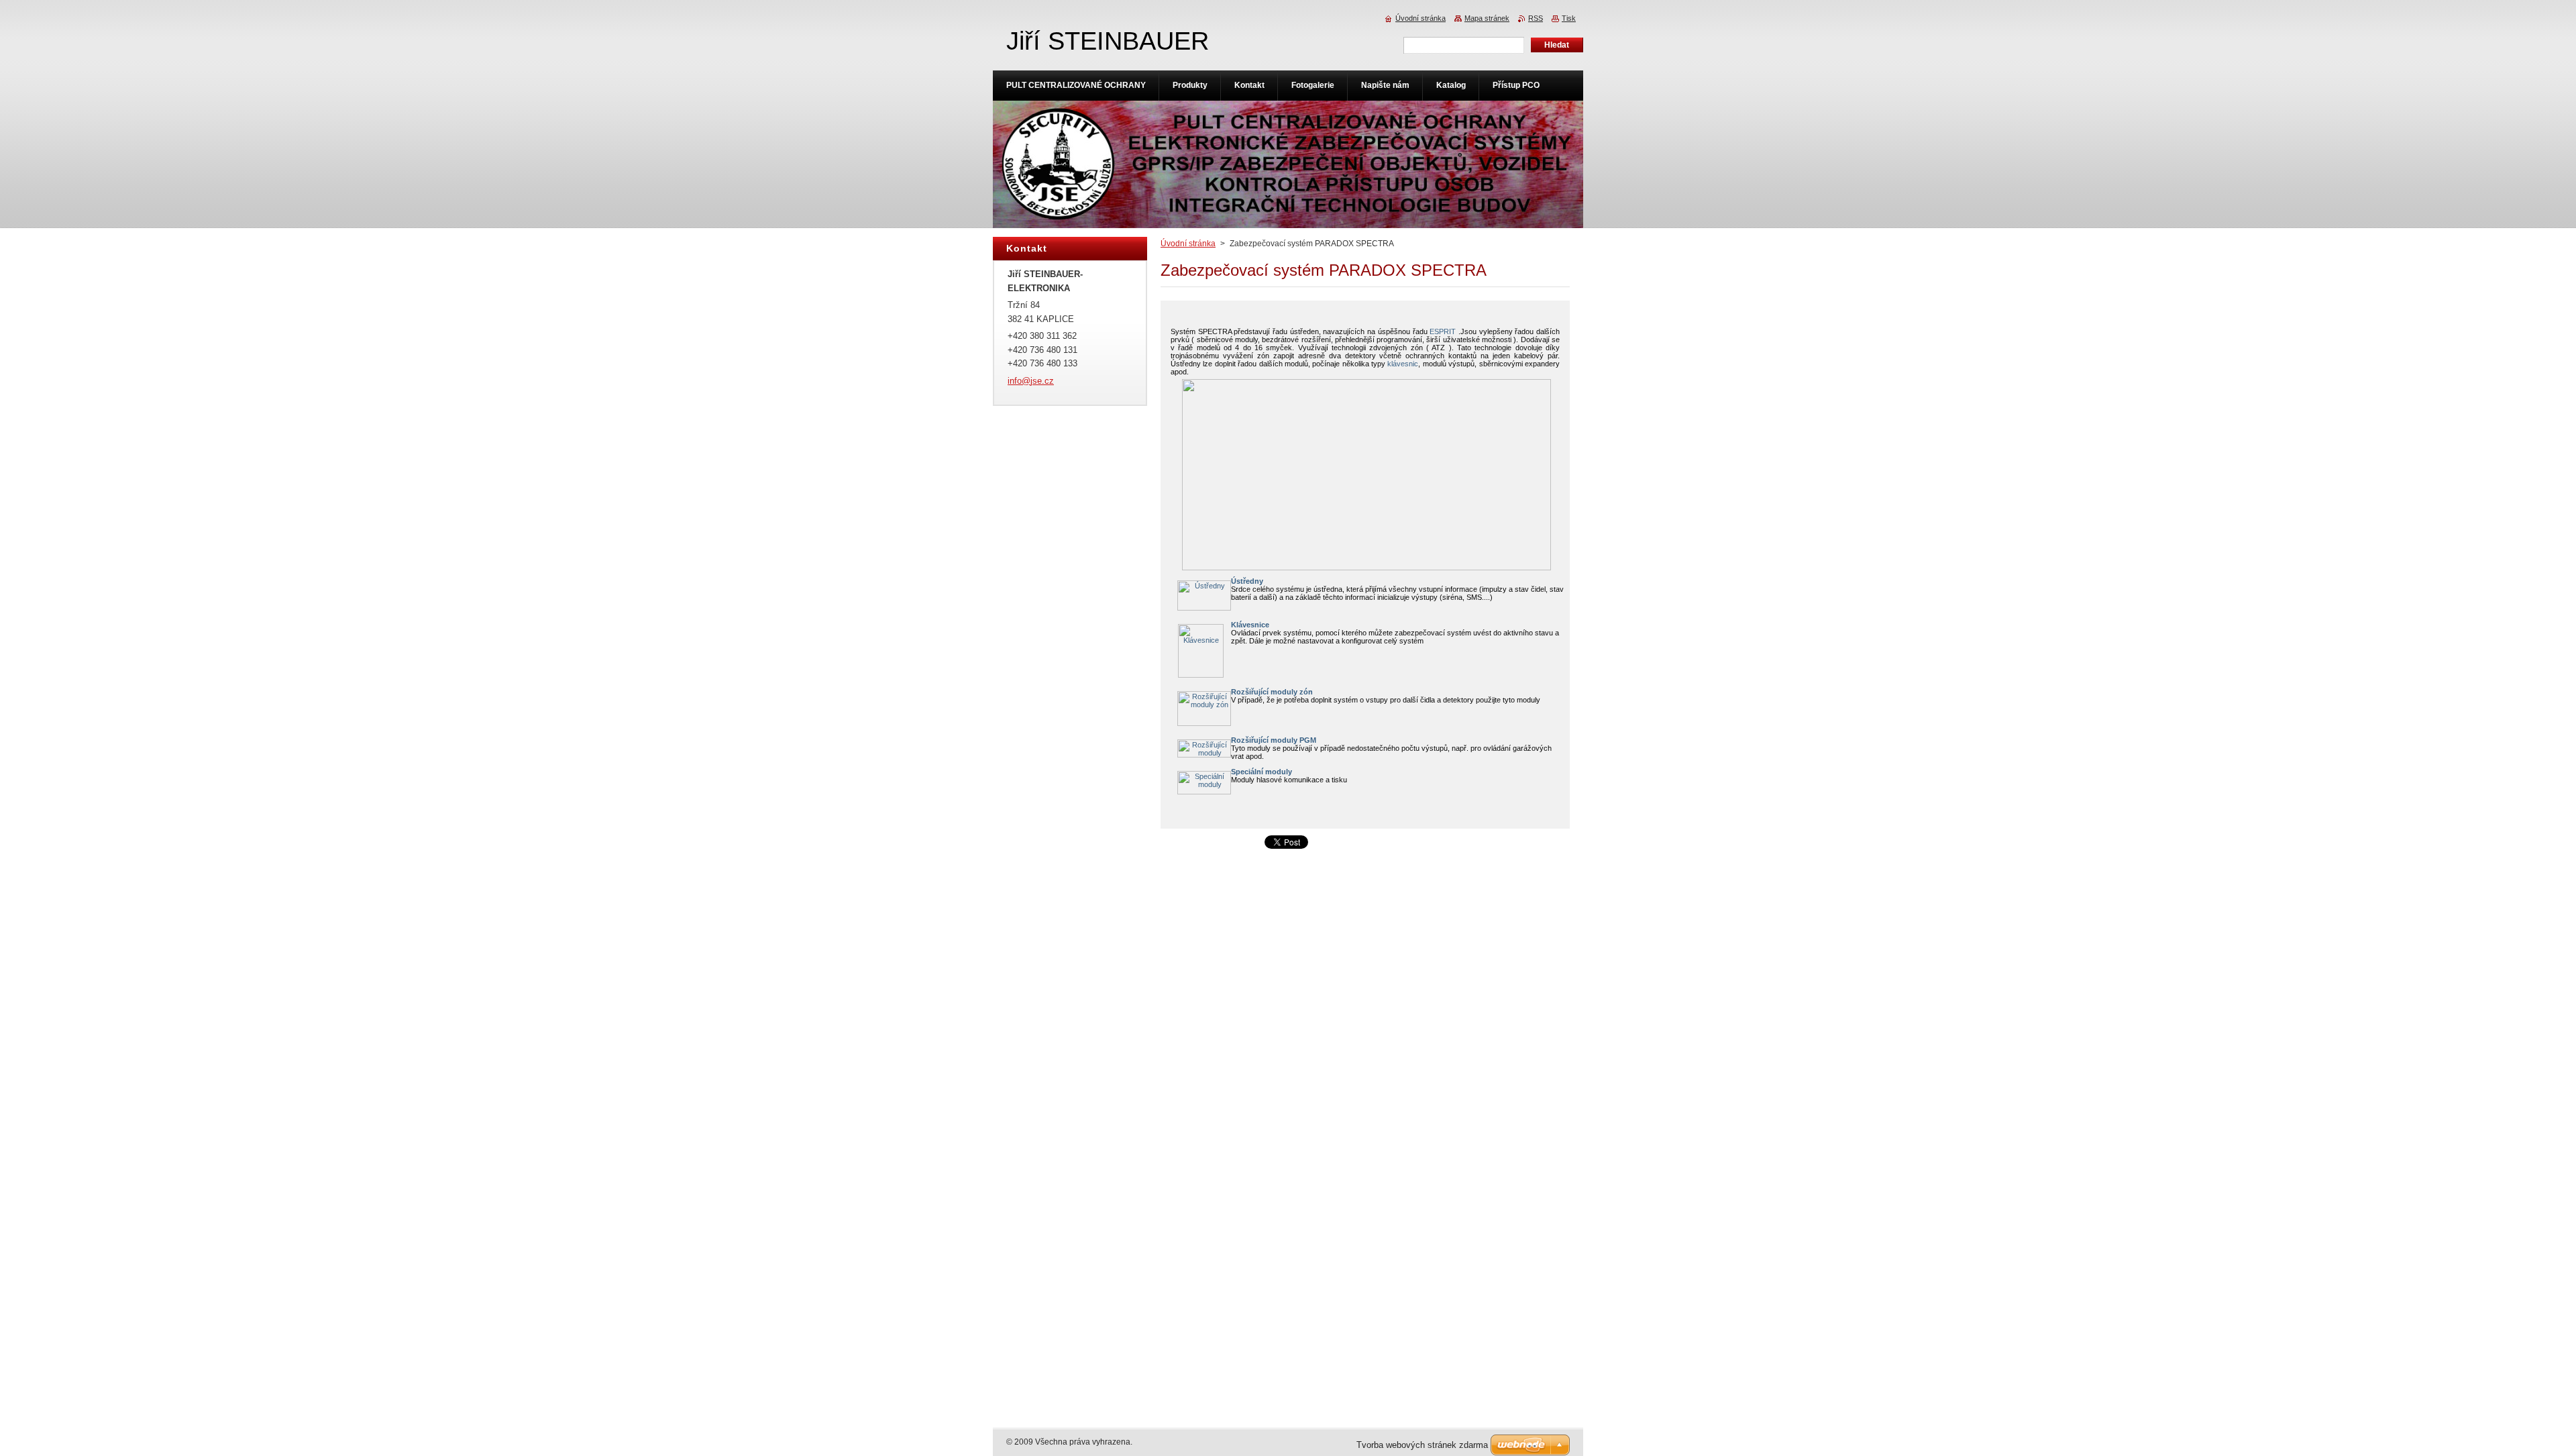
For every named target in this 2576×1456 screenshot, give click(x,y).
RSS (1536, 18)
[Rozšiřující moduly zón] (1204, 723)
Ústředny (1247, 581)
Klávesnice (1250, 625)
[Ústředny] (1204, 608)
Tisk (1569, 18)
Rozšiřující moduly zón (1272, 692)
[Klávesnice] (1201, 675)
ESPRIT (1443, 331)
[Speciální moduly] (1204, 792)
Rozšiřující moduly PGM (1274, 740)
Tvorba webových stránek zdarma (1422, 1445)
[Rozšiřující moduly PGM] (1204, 755)
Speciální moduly (1262, 772)
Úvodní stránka (1188, 244)
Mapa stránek (1487, 18)
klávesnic (1403, 364)
